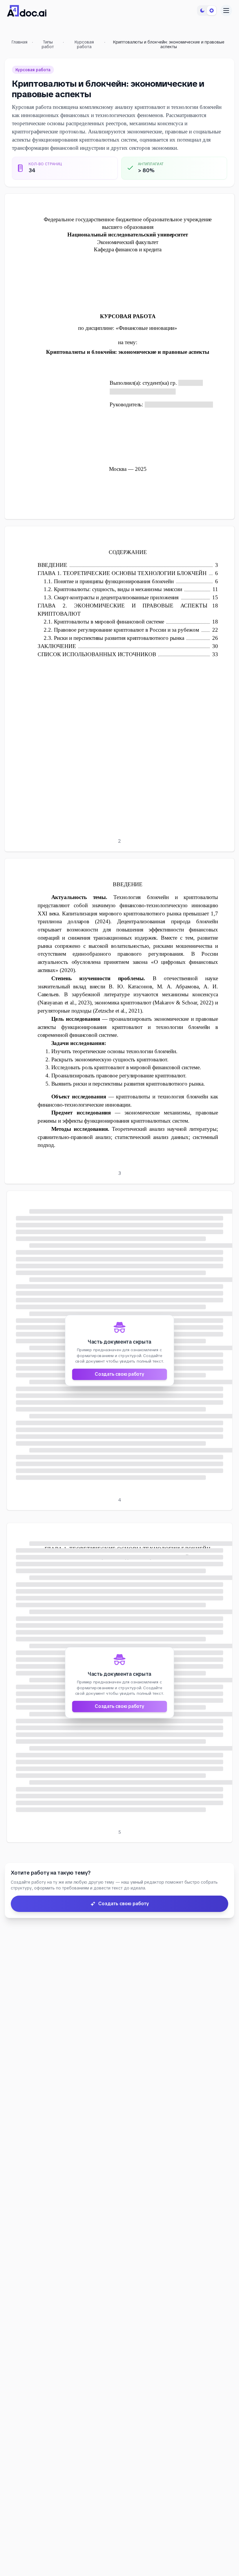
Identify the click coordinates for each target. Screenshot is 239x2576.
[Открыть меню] (226, 11)
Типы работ (48, 44)
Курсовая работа (84, 44)
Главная (20, 42)
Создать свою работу (119, 1374)
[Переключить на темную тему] (207, 11)
